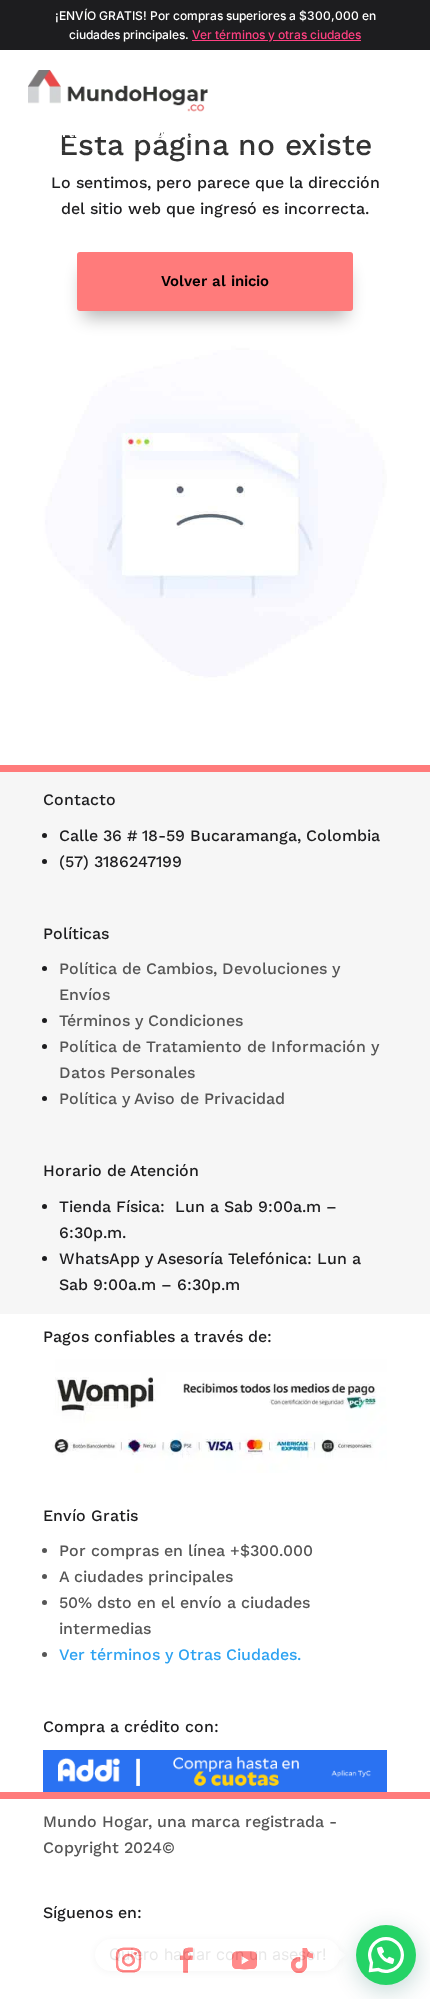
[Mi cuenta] (378, 92)
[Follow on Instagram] (128, 1961)
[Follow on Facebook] (186, 1961)
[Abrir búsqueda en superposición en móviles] (349, 92)
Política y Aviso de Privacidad (172, 1098)
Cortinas (73, 132)
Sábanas (167, 132)
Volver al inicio (215, 281)
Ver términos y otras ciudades (276, 34)
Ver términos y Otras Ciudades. (180, 1654)
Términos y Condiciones (151, 1020)
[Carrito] (406, 92)
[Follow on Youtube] (244, 1961)
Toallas (364, 132)
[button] (386, 1955)
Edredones (268, 132)
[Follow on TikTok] (302, 1961)
